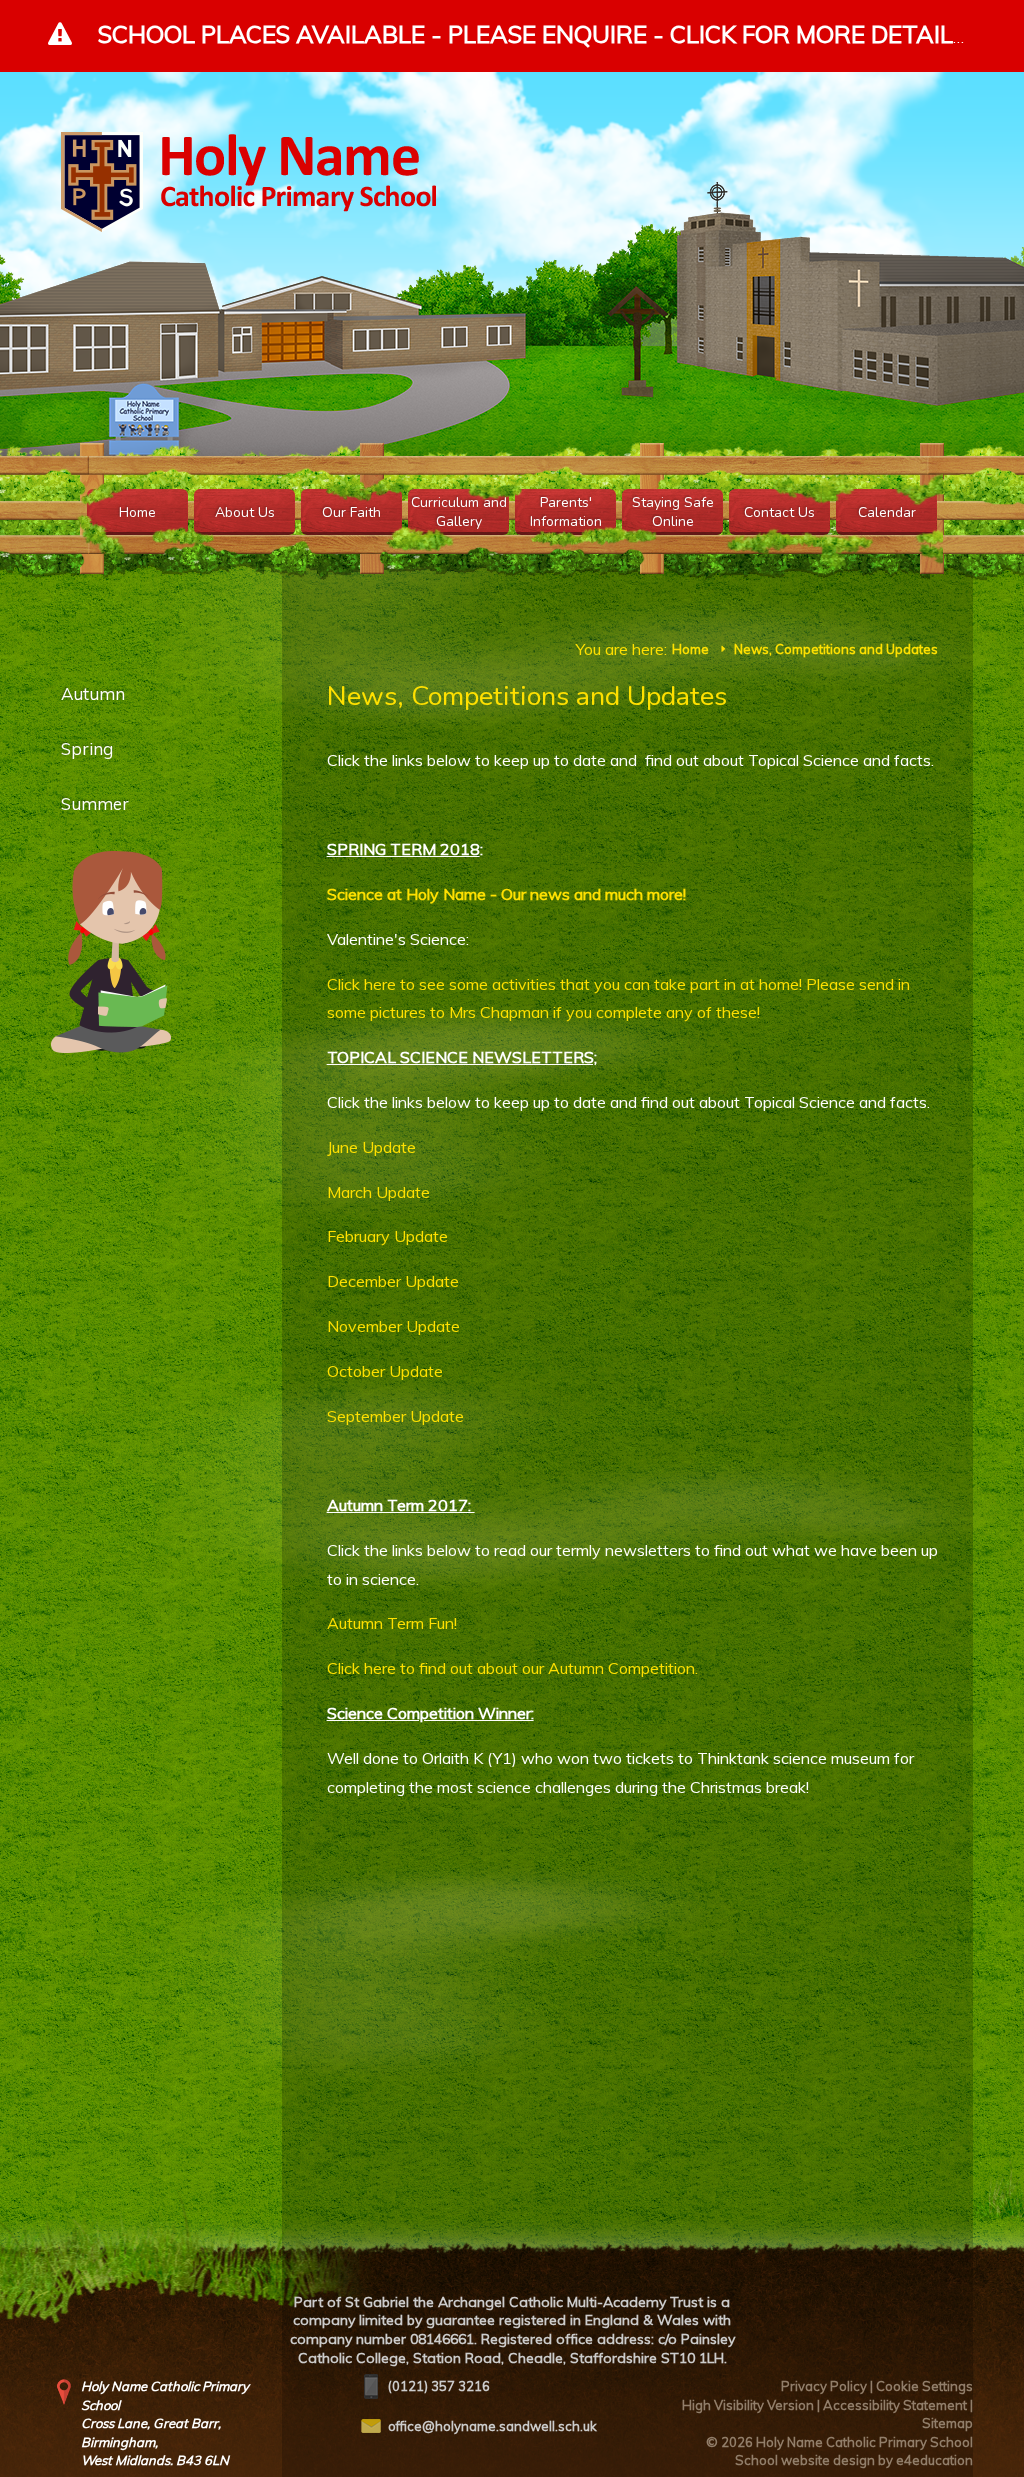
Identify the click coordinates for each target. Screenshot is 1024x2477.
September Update (395, 1416)
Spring (87, 748)
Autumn (95, 693)
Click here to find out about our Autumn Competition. (512, 1668)
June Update (371, 1147)
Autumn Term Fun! (392, 1623)
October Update (385, 1371)
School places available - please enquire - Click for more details (532, 34)
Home (690, 649)
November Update (393, 1326)
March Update (378, 1192)
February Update (387, 1236)
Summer (95, 803)
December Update (393, 1281)
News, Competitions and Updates (836, 649)
